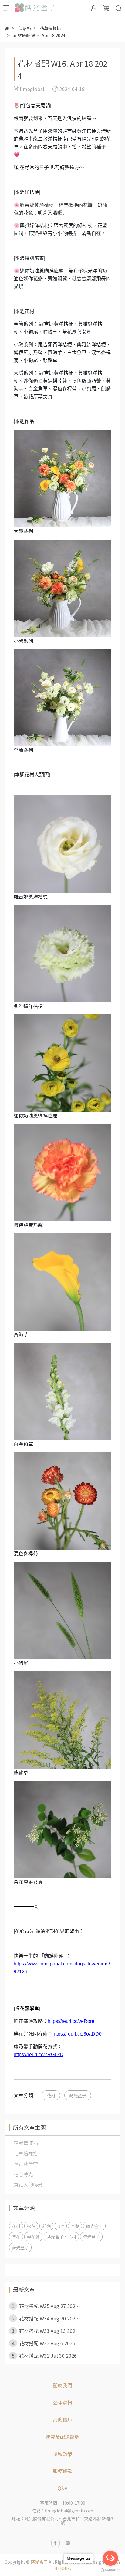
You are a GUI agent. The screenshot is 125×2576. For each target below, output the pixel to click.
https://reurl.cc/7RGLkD (39, 2054)
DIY (61, 2226)
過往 (31, 2226)
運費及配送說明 (62, 2437)
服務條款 (62, 2471)
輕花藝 (33, 2237)
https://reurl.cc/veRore (71, 2021)
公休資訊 (62, 2402)
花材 (51, 2095)
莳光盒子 (20, 2247)
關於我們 (62, 2385)
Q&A (62, 2488)
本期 (75, 2226)
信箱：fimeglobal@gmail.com (63, 2511)
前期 (46, 2226)
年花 (16, 2237)
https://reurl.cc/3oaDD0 (77, 2034)
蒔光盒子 (78, 2095)
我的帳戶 (62, 2419)
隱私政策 (62, 2454)
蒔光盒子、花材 (61, 2237)
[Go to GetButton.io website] (110, 2570)
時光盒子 (91, 2237)
